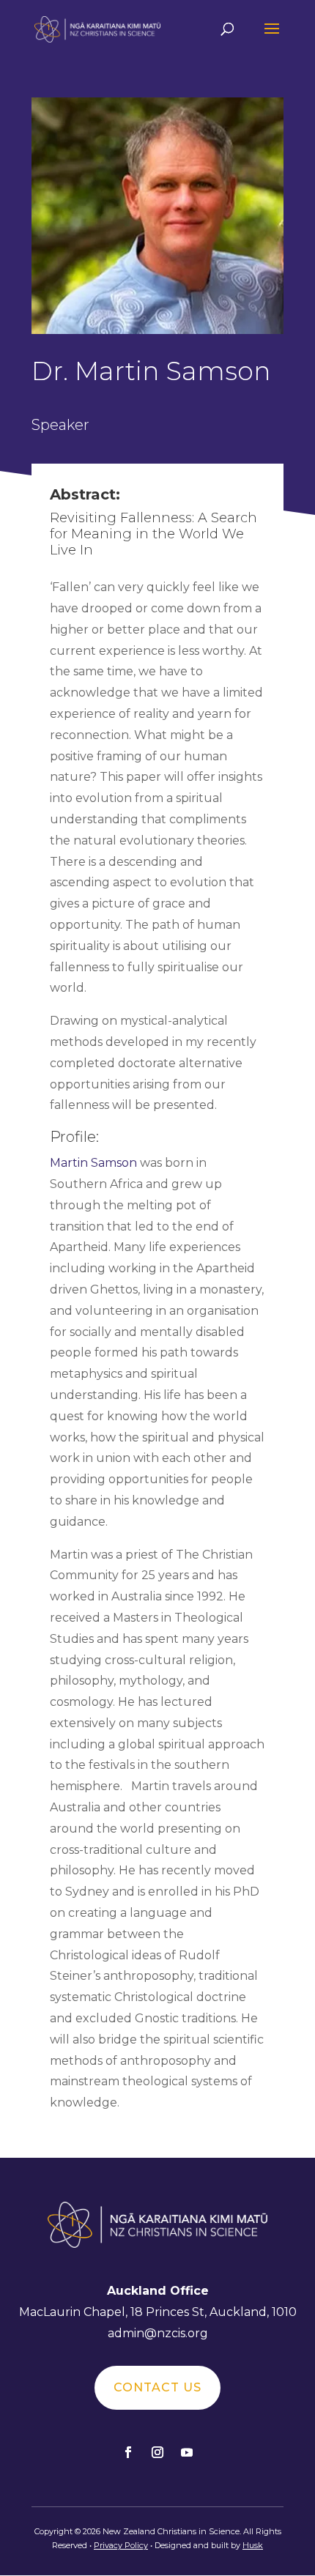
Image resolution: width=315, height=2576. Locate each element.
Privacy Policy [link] (121, 2545)
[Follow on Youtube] (187, 2452)
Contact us (157, 2387)
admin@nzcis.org (158, 2333)
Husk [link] (253, 2545)
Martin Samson (93, 1163)
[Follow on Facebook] (128, 2452)
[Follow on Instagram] (157, 2452)
